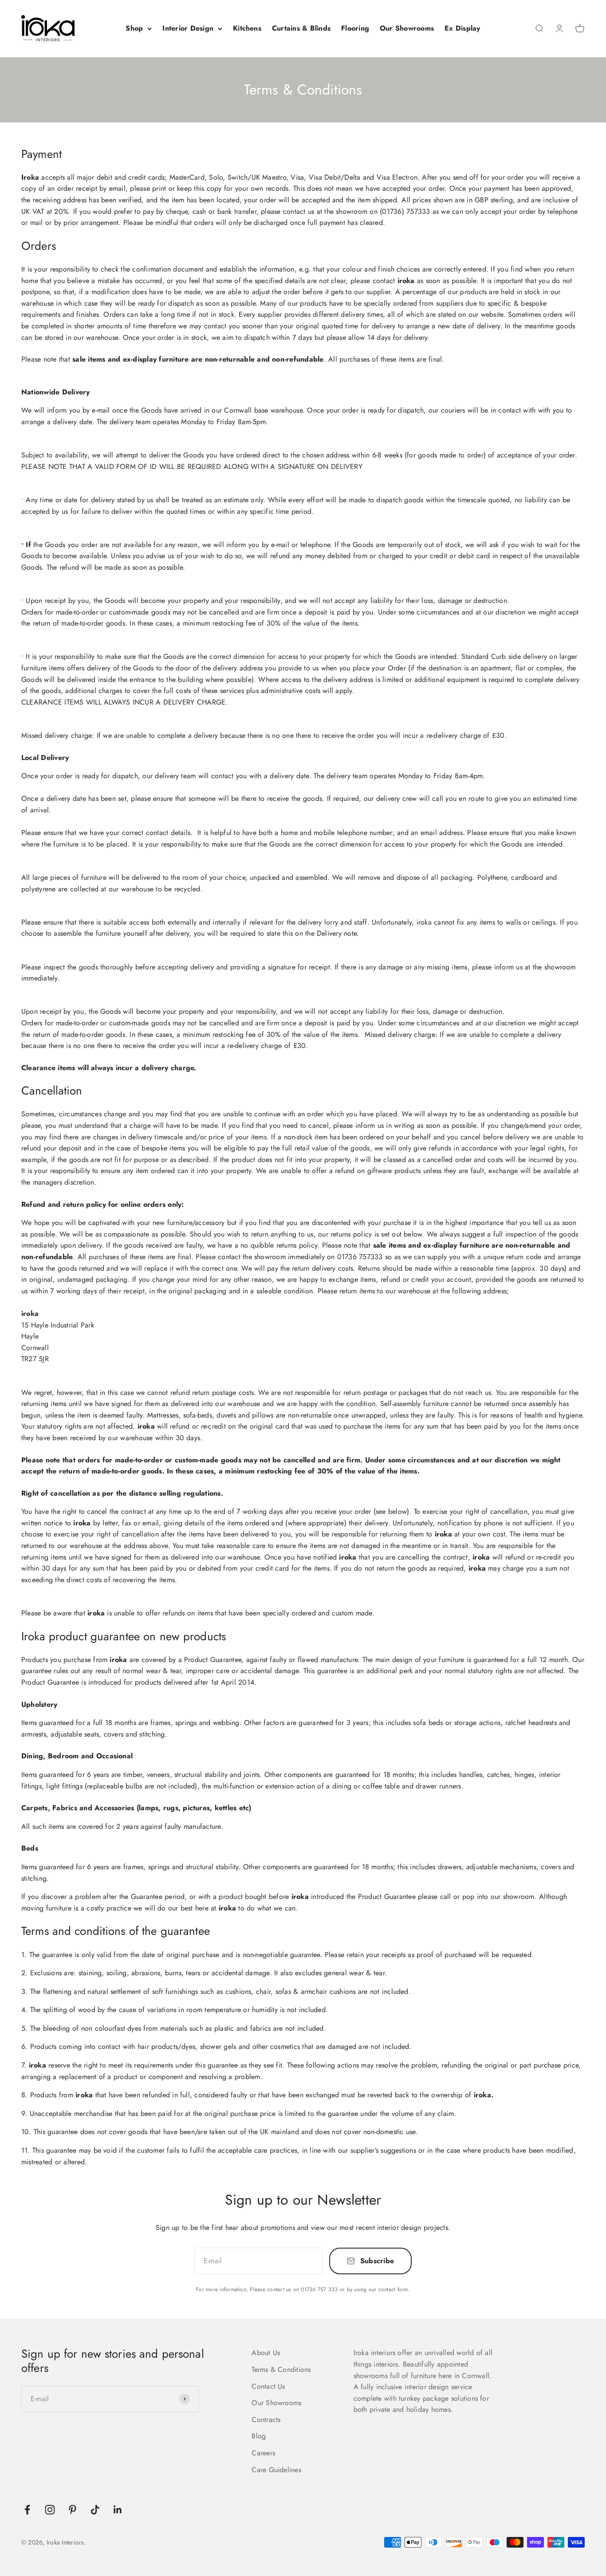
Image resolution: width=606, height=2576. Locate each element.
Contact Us (268, 2386)
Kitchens (247, 28)
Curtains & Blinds (301, 28)
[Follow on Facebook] (27, 2510)
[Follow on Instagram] (50, 2510)
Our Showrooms (407, 28)
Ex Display (462, 28)
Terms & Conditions (281, 2369)
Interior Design (188, 28)
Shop (134, 28)
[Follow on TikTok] (95, 2510)
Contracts (266, 2420)
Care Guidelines (276, 2470)
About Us (266, 2353)
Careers (263, 2453)
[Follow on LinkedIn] (118, 2510)
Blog (259, 2436)
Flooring (355, 28)
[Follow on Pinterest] (73, 2510)
